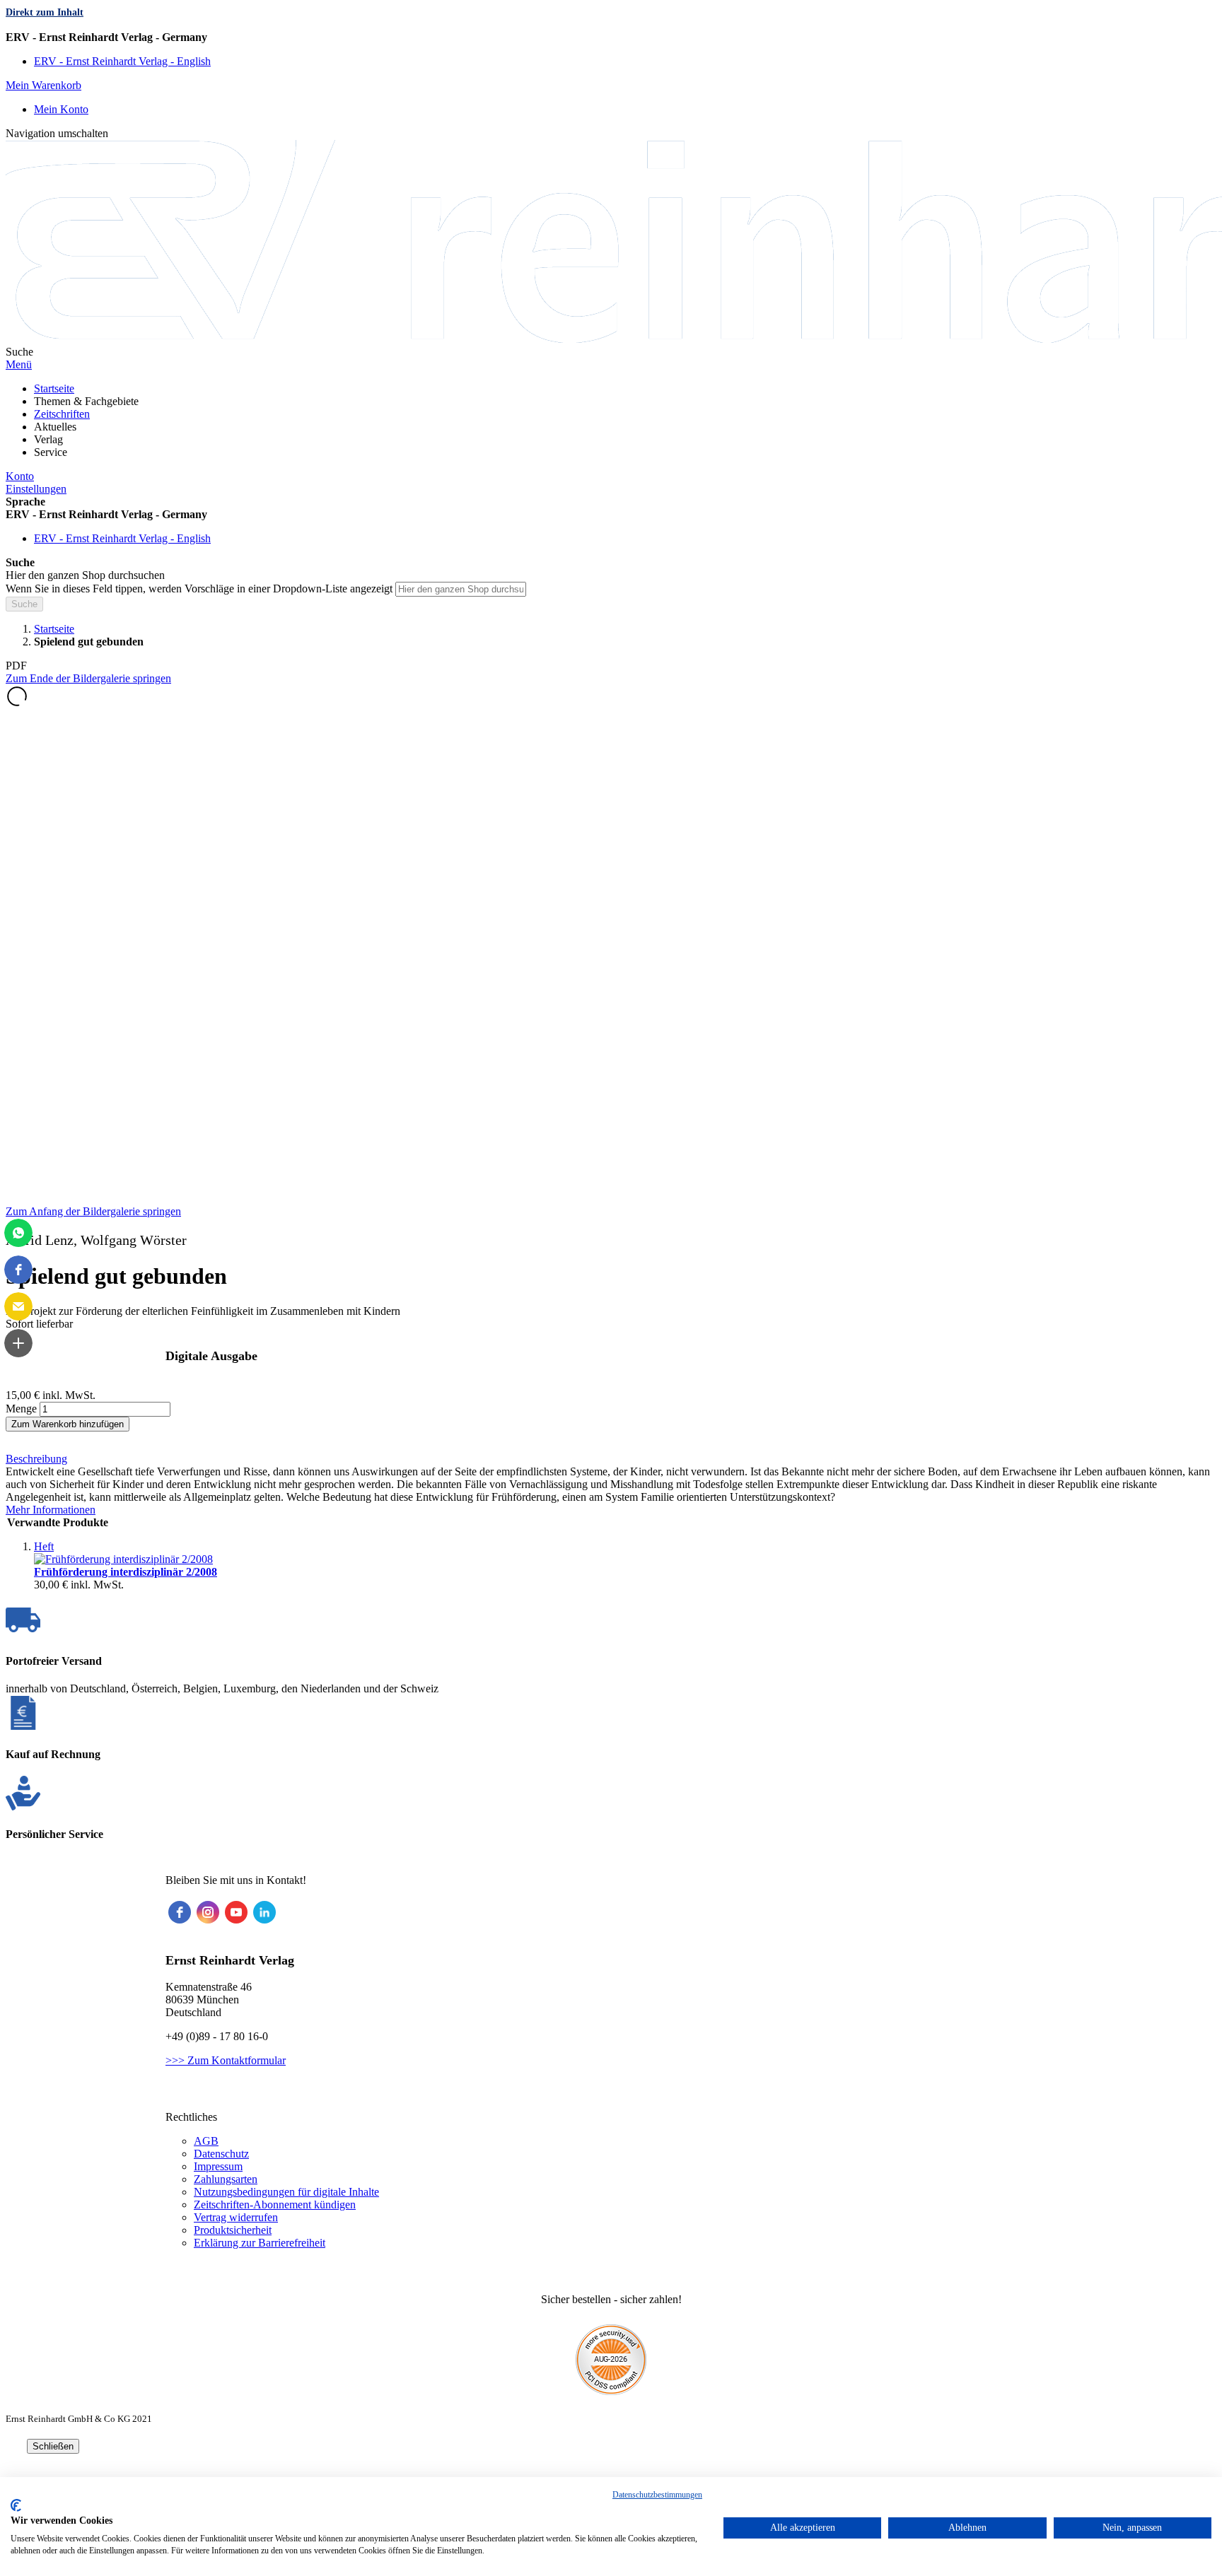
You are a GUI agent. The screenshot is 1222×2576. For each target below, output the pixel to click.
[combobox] (461, 589)
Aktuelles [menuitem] (55, 427)
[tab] (611, 1459)
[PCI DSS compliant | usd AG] (611, 2391)
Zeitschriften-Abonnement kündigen (275, 2205)
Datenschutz (221, 2154)
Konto (20, 476)
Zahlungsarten (226, 2179)
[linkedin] (264, 1912)
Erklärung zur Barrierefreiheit (260, 2243)
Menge (21, 1409)
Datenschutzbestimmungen (657, 2495)
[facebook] (180, 1912)
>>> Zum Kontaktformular (226, 2060)
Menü (19, 364)
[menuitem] (54, 388)
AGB (206, 2141)
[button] (611, 37)
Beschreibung (36, 1459)
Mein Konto (61, 109)
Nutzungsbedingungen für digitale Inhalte (286, 2192)
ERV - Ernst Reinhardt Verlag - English (122, 61)
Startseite (54, 629)
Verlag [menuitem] (48, 439)
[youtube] (236, 1912)
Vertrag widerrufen (236, 2217)
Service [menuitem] (51, 452)
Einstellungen (36, 489)
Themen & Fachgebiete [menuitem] (86, 401)
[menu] (611, 421)
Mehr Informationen (51, 1510)
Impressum (218, 2166)
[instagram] (208, 1912)
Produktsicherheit (233, 2230)
